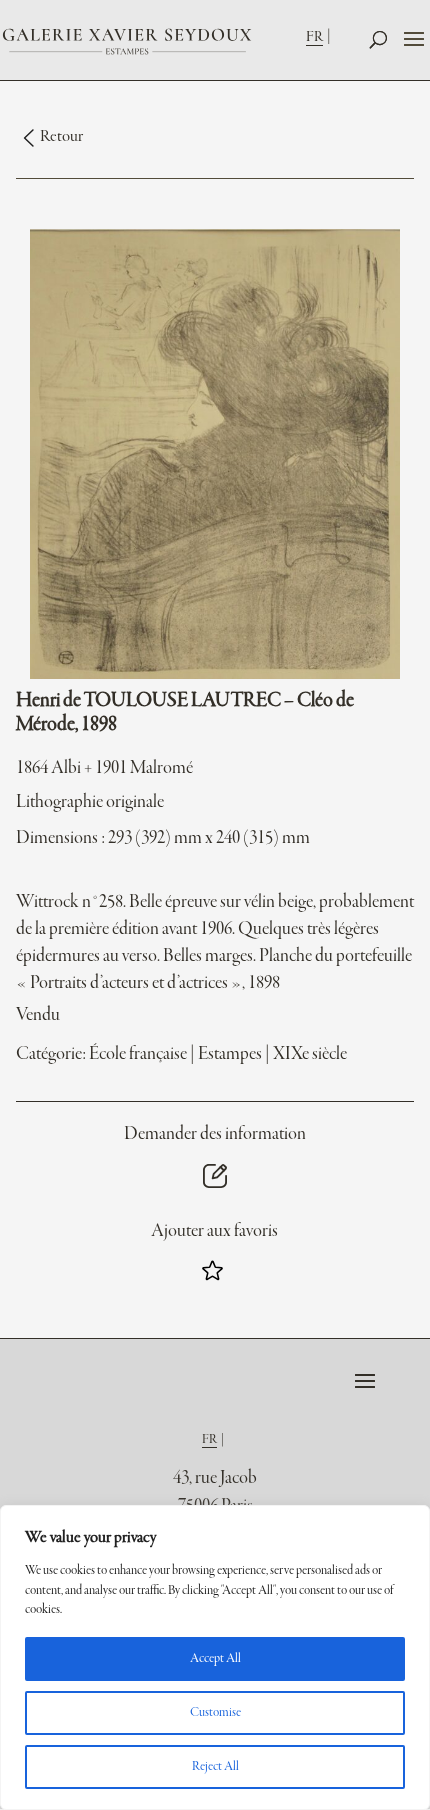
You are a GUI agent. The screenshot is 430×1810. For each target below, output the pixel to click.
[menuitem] (320, 36)
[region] (215, 1657)
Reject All (215, 1767)
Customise (215, 1713)
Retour (61, 137)
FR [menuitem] (314, 37)
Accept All (215, 1659)
